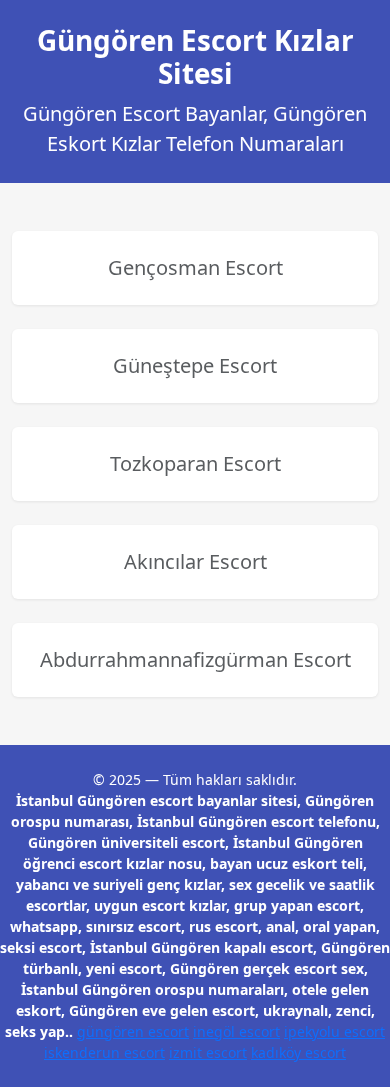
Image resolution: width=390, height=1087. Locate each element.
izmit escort (208, 1052)
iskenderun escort (104, 1052)
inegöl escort (236, 1031)
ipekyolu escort (334, 1031)
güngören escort (133, 1031)
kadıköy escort (298, 1052)
